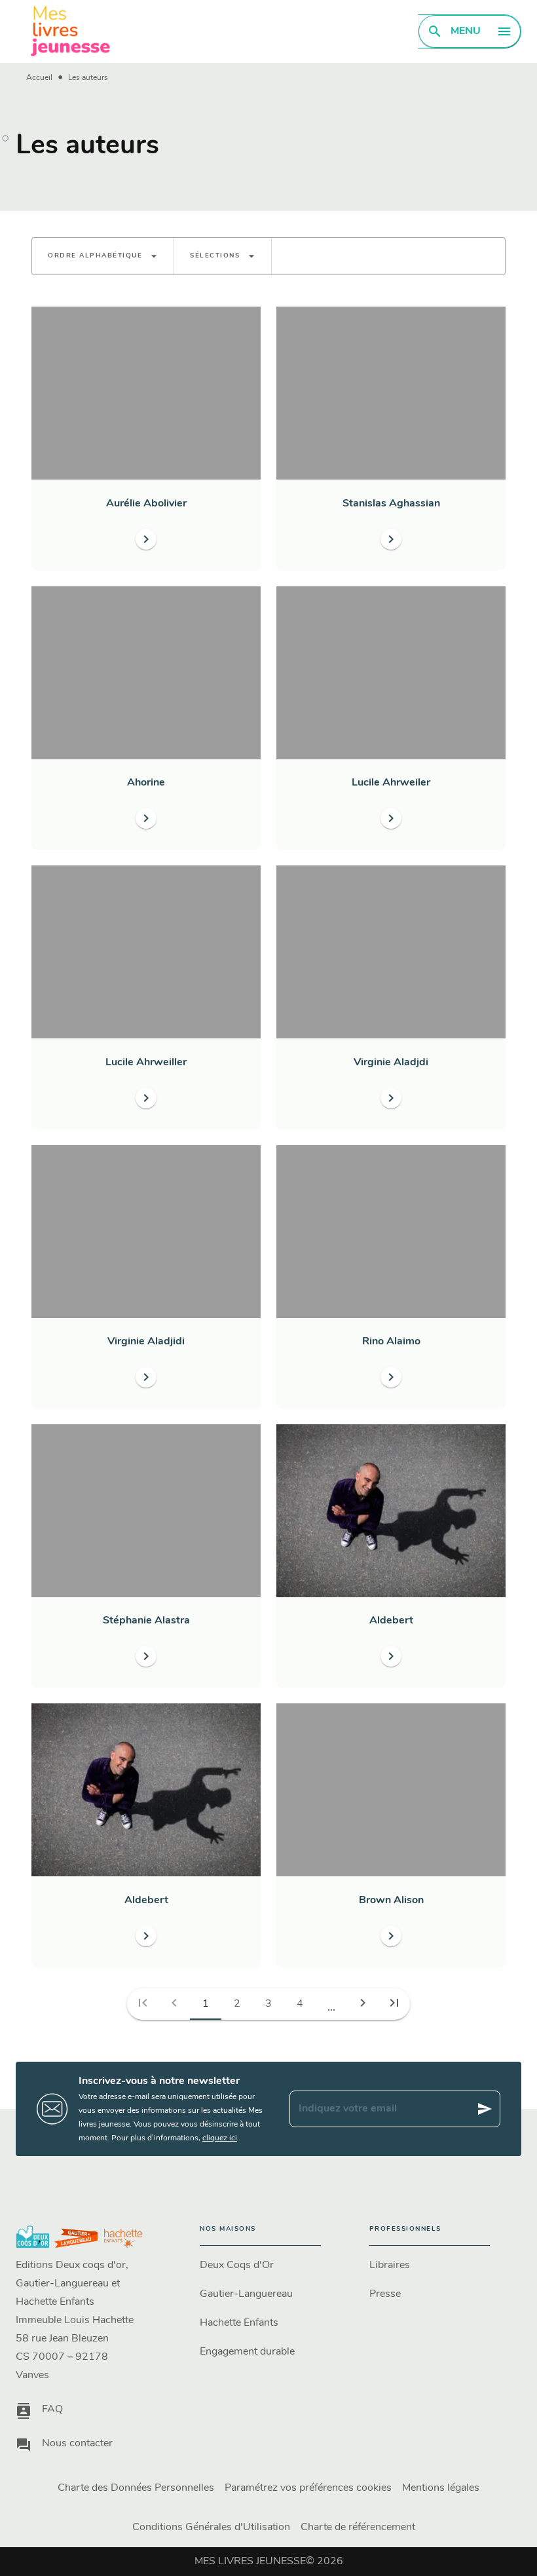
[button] (103, 256)
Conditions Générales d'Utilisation (211, 2528)
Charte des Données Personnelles (136, 2488)
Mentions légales (441, 2488)
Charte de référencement (358, 2528)
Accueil (39, 78)
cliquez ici (220, 2138)
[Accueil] (71, 31)
